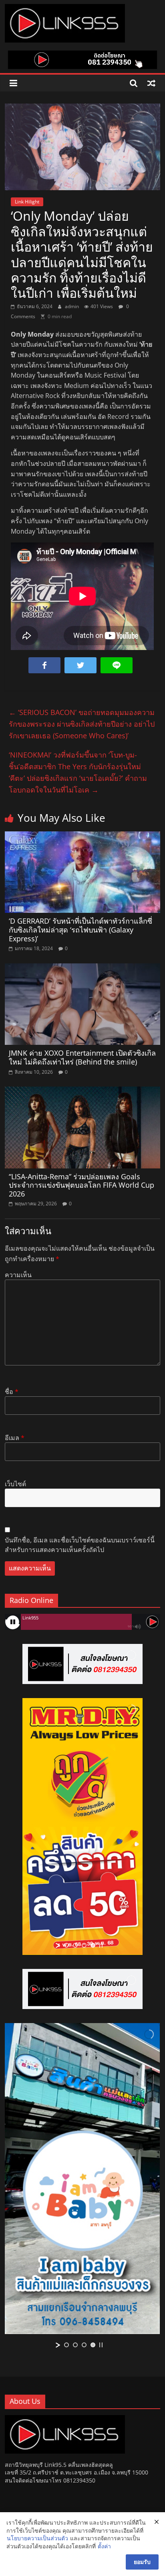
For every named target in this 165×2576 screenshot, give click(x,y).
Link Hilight (27, 202)
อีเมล (15, 1438)
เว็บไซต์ (15, 1484)
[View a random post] (151, 83)
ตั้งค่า (104, 2546)
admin (72, 306)
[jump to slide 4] (93, 1945)
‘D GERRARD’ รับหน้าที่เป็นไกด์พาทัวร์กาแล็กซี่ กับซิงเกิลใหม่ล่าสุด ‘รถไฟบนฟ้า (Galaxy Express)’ (80, 929)
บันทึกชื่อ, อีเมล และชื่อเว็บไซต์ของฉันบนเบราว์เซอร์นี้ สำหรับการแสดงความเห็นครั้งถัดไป (80, 1545)
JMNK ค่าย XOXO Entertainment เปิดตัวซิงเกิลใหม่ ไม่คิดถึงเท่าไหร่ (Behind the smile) (82, 1057)
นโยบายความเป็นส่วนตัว (37, 2538)
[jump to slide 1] (66, 1945)
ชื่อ (12, 1392)
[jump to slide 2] (75, 1945)
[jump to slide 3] (84, 1945)
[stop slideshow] (101, 1945)
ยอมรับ (142, 2562)
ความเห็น (18, 1275)
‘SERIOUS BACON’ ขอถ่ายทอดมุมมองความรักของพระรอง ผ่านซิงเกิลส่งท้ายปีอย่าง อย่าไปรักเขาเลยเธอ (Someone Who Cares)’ (82, 724)
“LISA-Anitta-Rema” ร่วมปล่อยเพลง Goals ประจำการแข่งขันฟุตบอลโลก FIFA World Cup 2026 (81, 1185)
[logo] (65, 2419)
